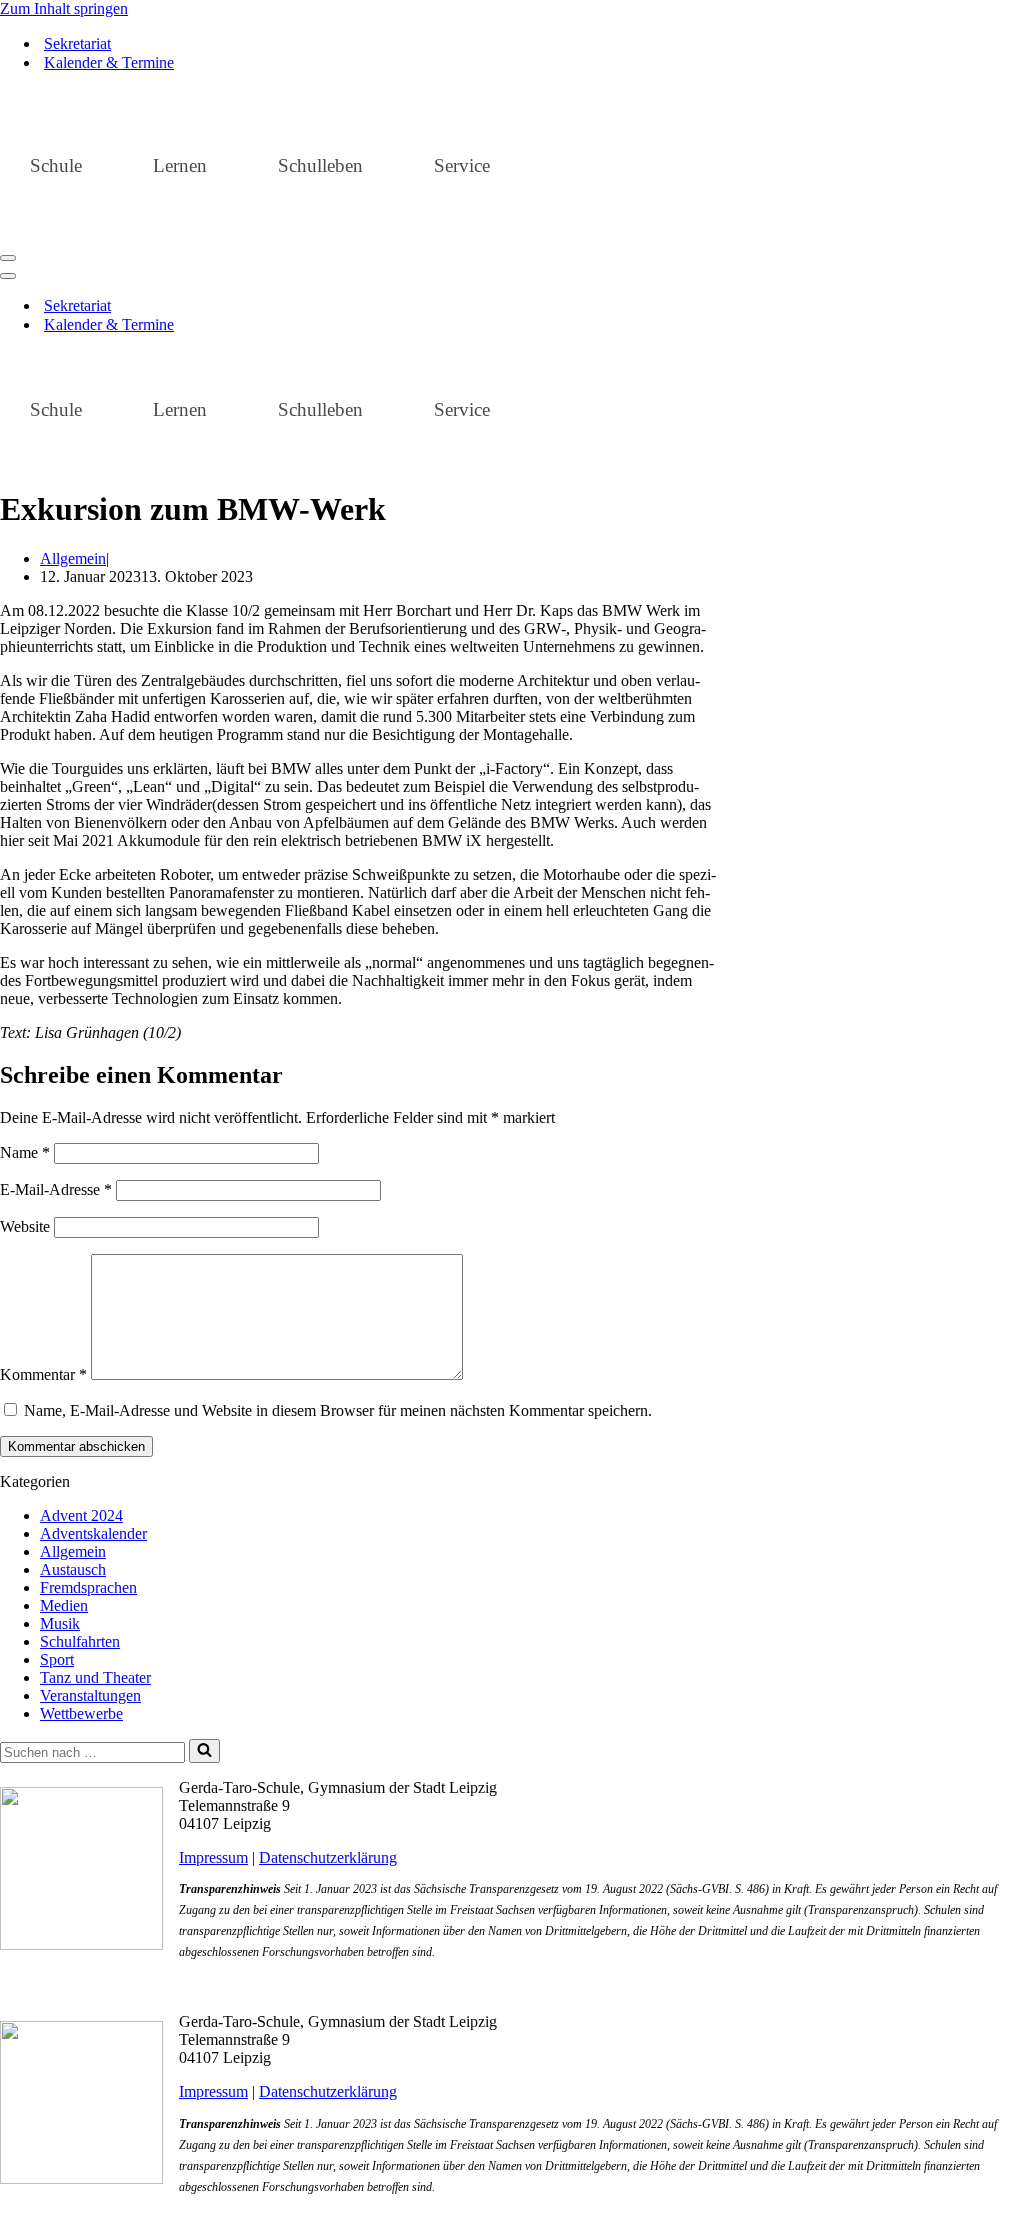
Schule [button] (56, 165)
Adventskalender (93, 1533)
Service (462, 165)
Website (25, 1226)
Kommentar (43, 1374)
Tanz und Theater (95, 1677)
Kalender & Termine (109, 62)
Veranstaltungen (90, 1695)
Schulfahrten (80, 1641)
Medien (64, 1605)
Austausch (73, 1569)
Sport (57, 1659)
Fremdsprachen (88, 1587)
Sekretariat (77, 43)
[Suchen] (204, 1751)
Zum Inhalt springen (64, 8)
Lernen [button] (180, 165)
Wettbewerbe (81, 1713)
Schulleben (320, 165)
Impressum (213, 1857)
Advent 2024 (81, 1515)
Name (25, 1152)
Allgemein (73, 558)
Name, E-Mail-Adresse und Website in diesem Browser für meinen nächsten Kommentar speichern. (338, 1410)
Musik (60, 1623)
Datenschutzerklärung (328, 1857)
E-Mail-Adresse (56, 1189)
